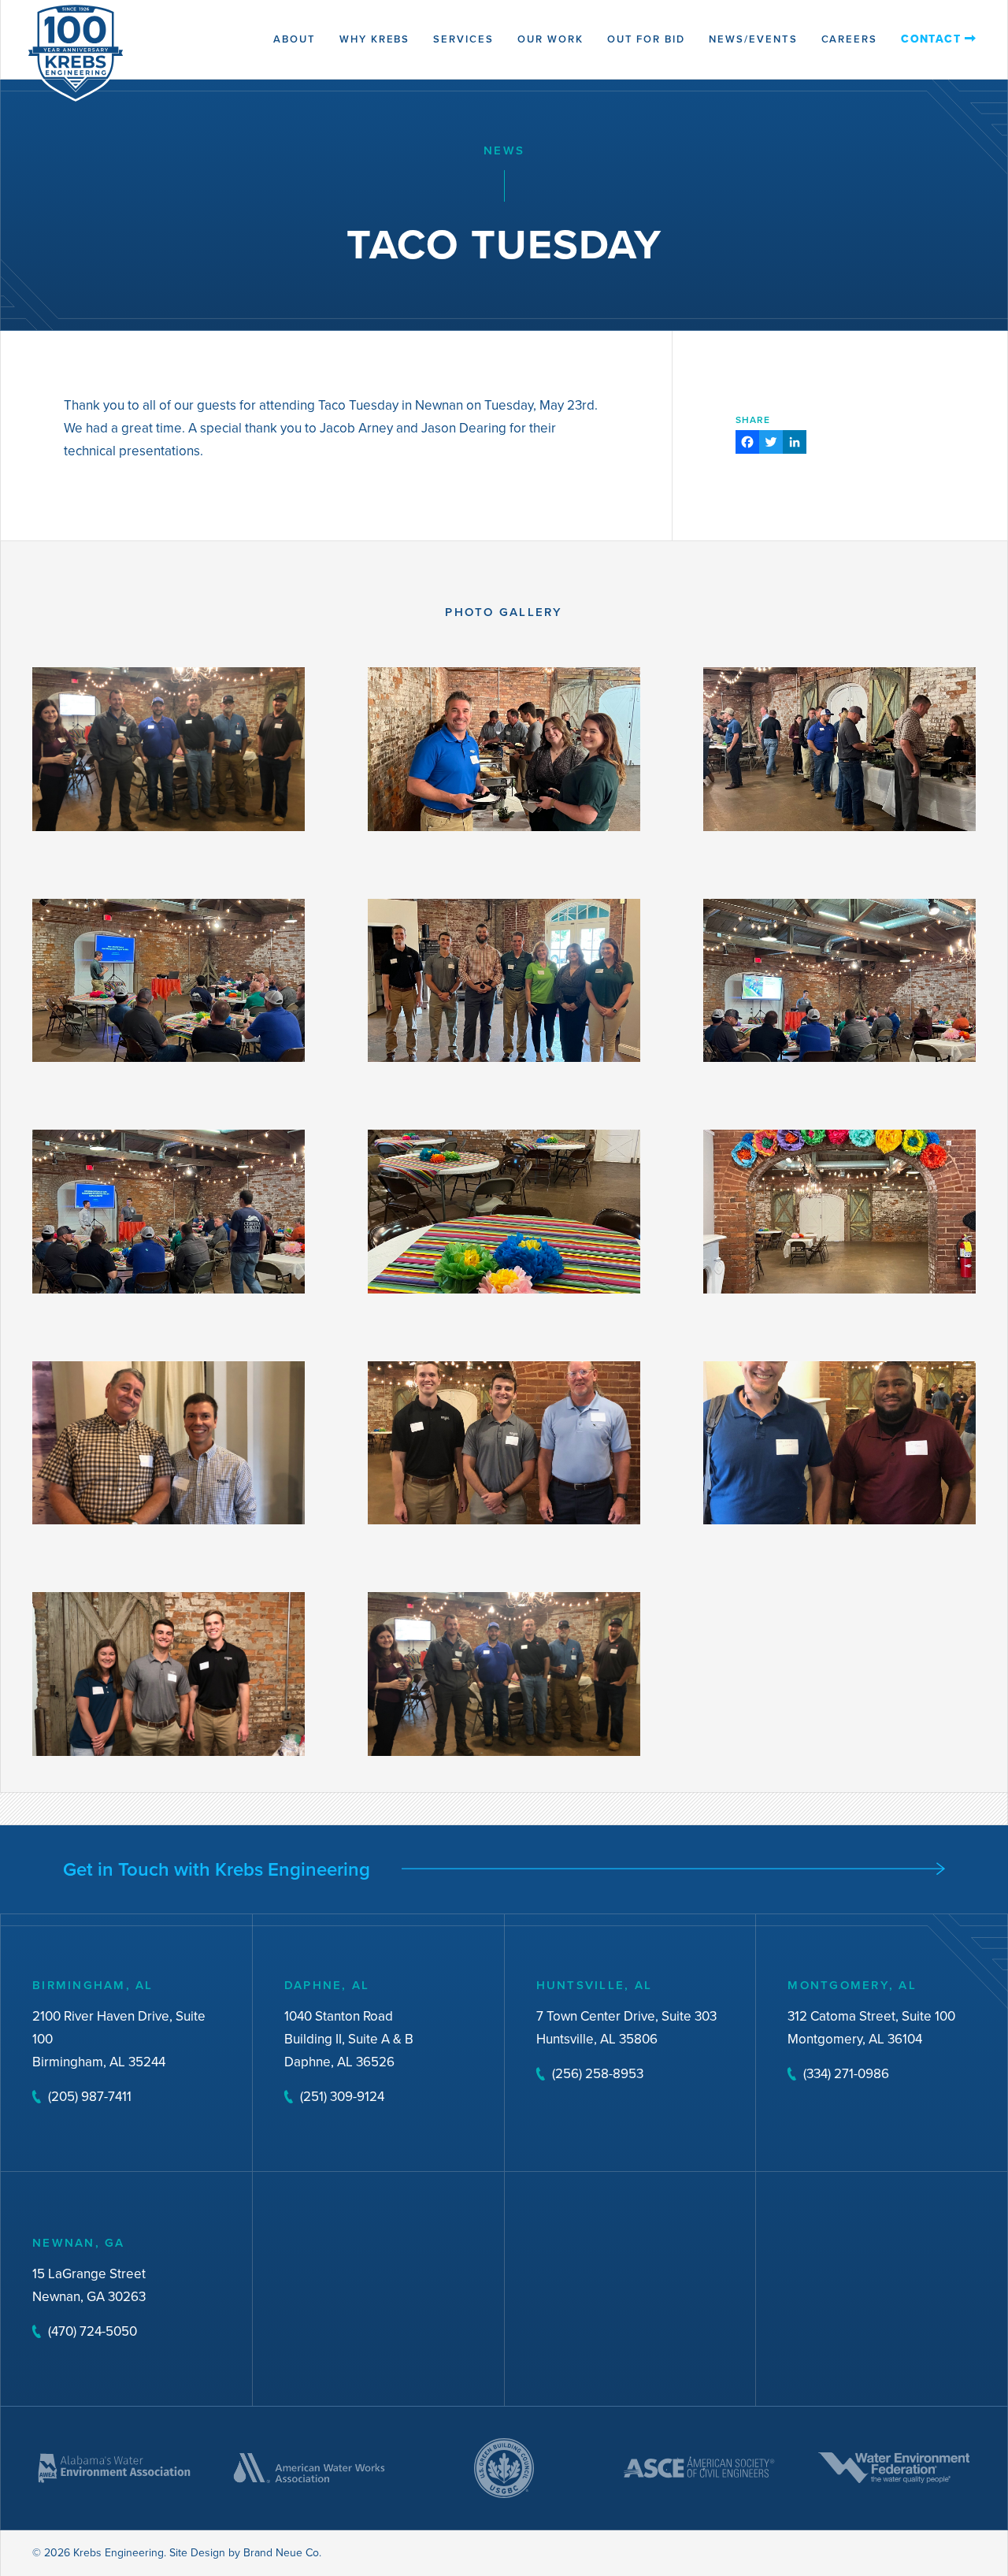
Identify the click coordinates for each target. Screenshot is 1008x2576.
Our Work (550, 39)
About (295, 39)
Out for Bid (646, 39)
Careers (850, 39)
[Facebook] (747, 444)
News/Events (753, 39)
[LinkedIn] (795, 444)
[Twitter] (771, 444)
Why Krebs (375, 39)
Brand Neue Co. (282, 2553)
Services (463, 39)
